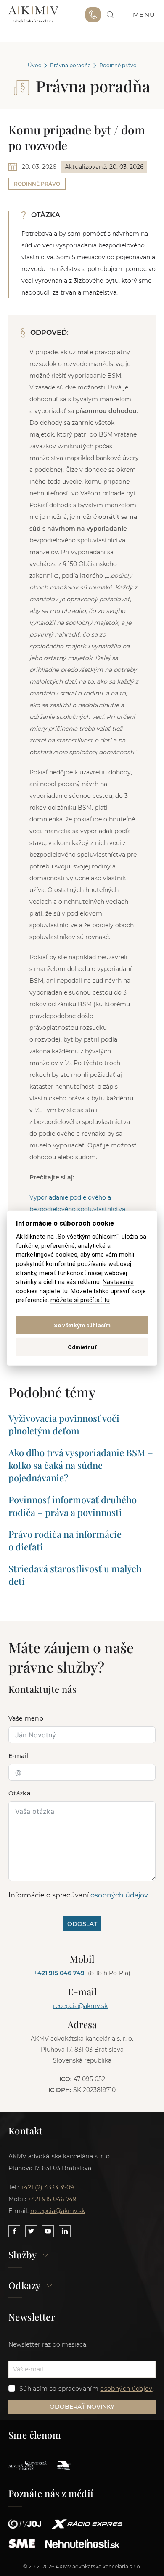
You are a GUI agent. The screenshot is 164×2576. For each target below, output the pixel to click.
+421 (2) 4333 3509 (47, 2187)
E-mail (18, 1756)
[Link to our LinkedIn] (65, 2231)
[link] (110, 15)
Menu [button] (144, 15)
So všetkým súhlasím (82, 1325)
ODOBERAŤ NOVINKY (82, 2407)
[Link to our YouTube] (48, 2231)
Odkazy (24, 2286)
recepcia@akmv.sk (80, 2006)
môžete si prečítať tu (80, 1300)
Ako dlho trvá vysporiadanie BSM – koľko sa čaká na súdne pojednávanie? (81, 1465)
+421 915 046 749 (93, 15)
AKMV (33, 15)
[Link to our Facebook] (14, 2231)
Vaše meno (26, 1718)
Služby (22, 2255)
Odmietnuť (82, 1347)
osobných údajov (119, 1895)
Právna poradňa (70, 65)
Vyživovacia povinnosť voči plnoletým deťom (64, 1424)
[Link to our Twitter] (31, 2231)
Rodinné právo (118, 65)
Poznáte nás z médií (51, 2493)
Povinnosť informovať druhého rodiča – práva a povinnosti (73, 1506)
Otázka (19, 1793)
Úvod (35, 65)
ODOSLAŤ (82, 1924)
